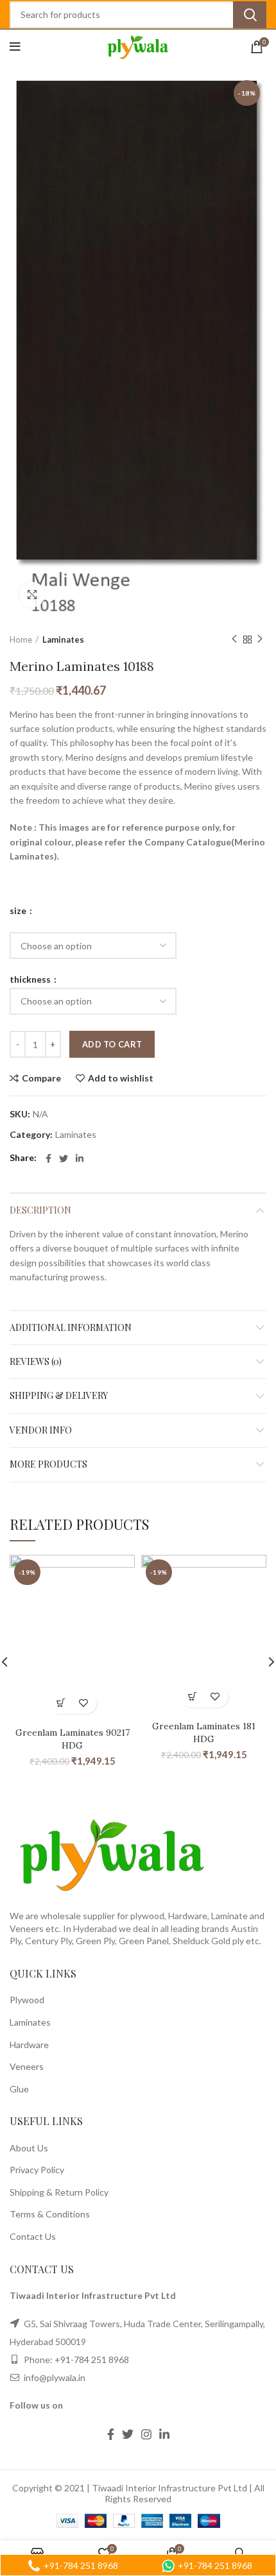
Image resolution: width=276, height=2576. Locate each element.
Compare (41, 1078)
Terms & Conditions (50, 2214)
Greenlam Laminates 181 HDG (204, 1733)
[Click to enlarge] (32, 595)
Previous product (234, 640)
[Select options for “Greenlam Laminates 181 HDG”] (193, 1696)
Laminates (63, 640)
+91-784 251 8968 (92, 2360)
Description (40, 1210)
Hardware (29, 2045)
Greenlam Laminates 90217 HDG (73, 1739)
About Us (29, 2148)
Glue (19, 2089)
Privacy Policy (37, 2170)
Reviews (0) (36, 1361)
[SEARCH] (250, 15)
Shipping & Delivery (59, 1395)
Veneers (27, 2066)
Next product (260, 640)
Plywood (27, 2000)
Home (21, 640)
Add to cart (112, 1044)
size (19, 911)
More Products (48, 1464)
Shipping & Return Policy (59, 2192)
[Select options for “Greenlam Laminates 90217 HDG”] (61, 1703)
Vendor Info (41, 1430)
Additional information (71, 1327)
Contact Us (33, 2236)
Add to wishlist (121, 1078)
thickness (31, 979)
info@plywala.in (54, 2377)
